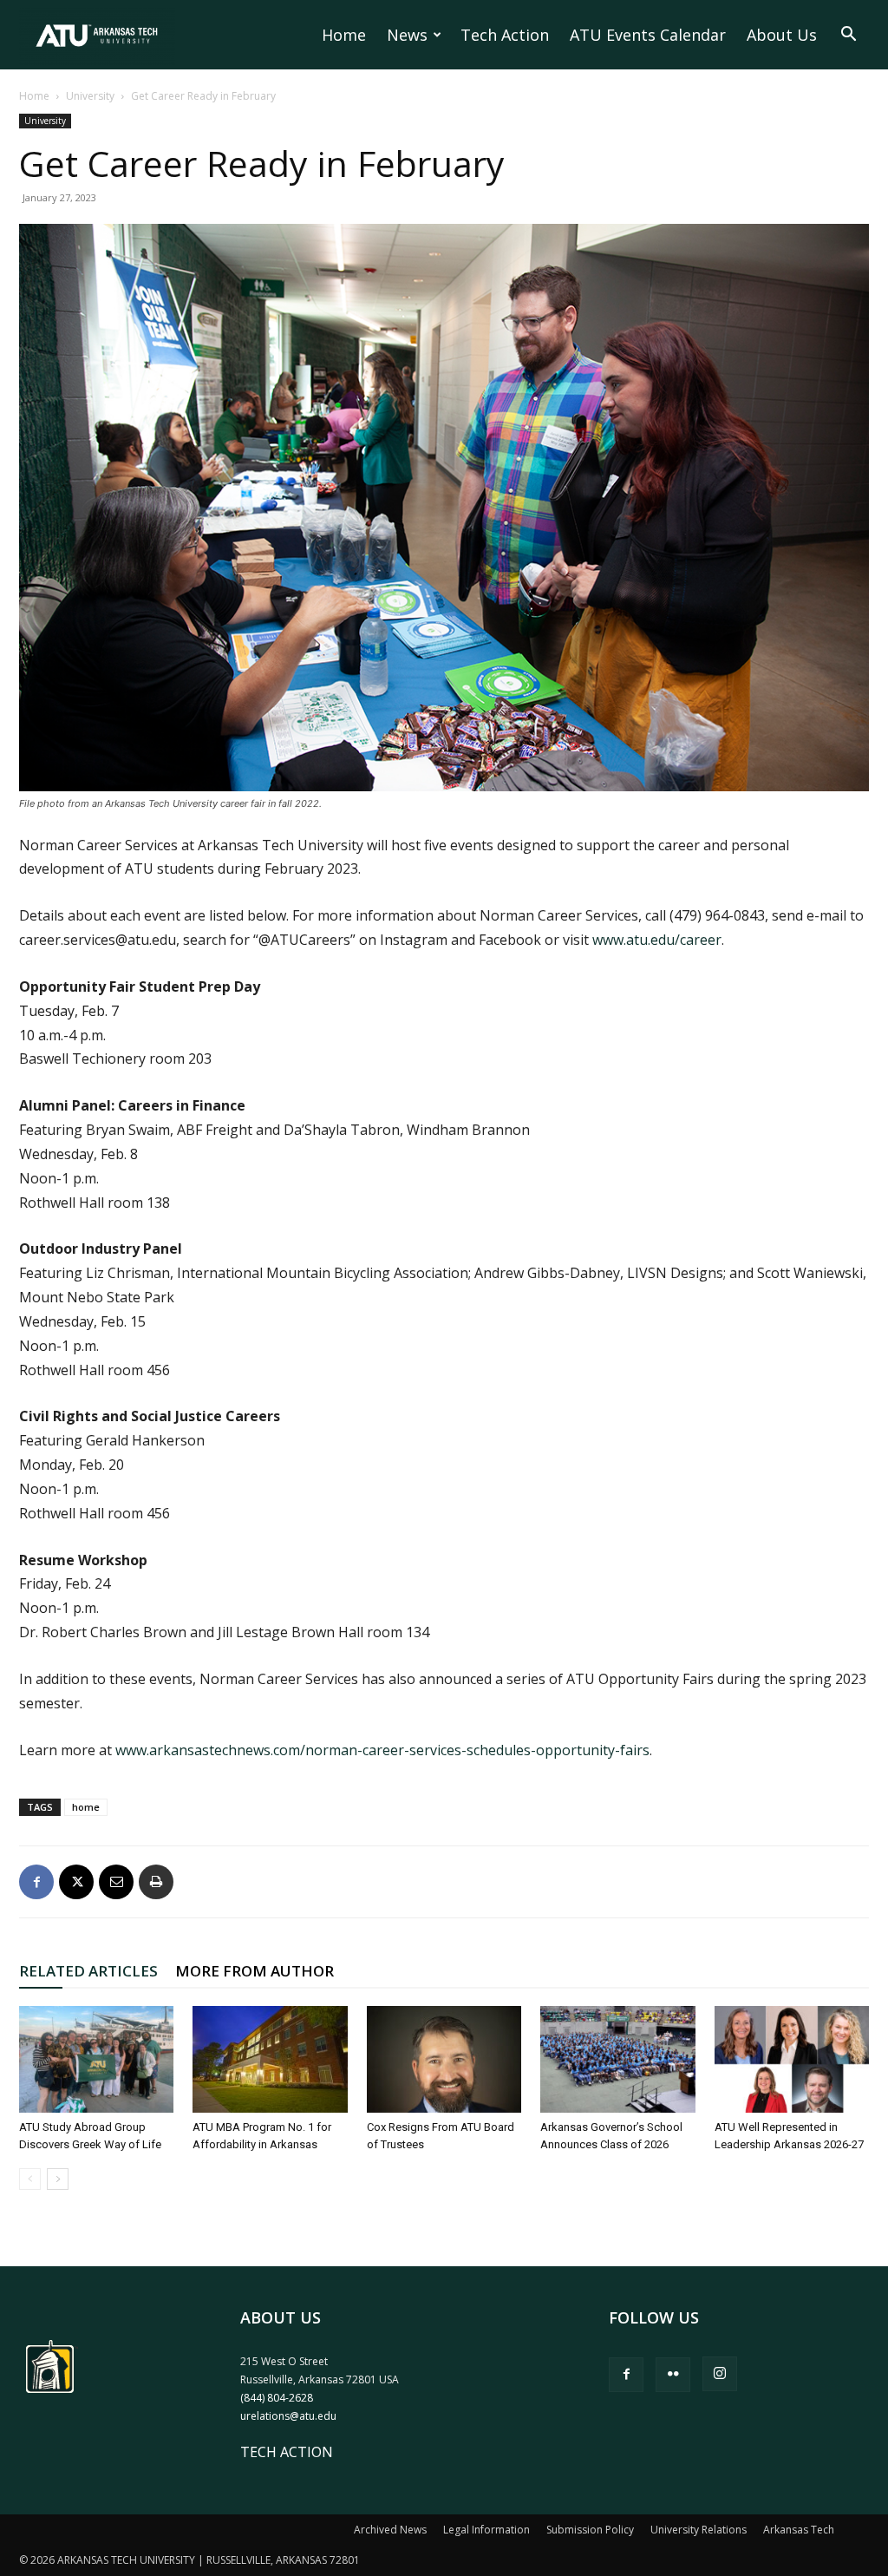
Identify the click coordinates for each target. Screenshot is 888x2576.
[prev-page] (30, 2179)
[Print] (156, 1882)
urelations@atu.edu (288, 2416)
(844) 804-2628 (277, 2398)
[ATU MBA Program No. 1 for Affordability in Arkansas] (270, 2059)
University (90, 96)
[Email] (116, 1882)
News (407, 35)
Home (344, 35)
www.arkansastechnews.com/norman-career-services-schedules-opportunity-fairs (382, 1750)
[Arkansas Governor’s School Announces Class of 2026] (617, 2059)
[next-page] (58, 2179)
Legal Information (486, 2530)
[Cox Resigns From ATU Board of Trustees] (444, 2059)
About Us (782, 35)
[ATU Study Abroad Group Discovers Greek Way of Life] (96, 2059)
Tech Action (505, 35)
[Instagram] (720, 2374)
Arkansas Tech (799, 2530)
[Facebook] (36, 1882)
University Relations (699, 2530)
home (86, 1807)
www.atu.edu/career (657, 940)
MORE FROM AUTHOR (255, 1971)
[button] (848, 36)
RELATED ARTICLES (88, 1971)
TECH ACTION (287, 2452)
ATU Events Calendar (648, 35)
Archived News (390, 2530)
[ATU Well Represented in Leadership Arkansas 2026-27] (792, 2059)
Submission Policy (590, 2530)
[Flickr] (673, 2375)
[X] (76, 1882)
